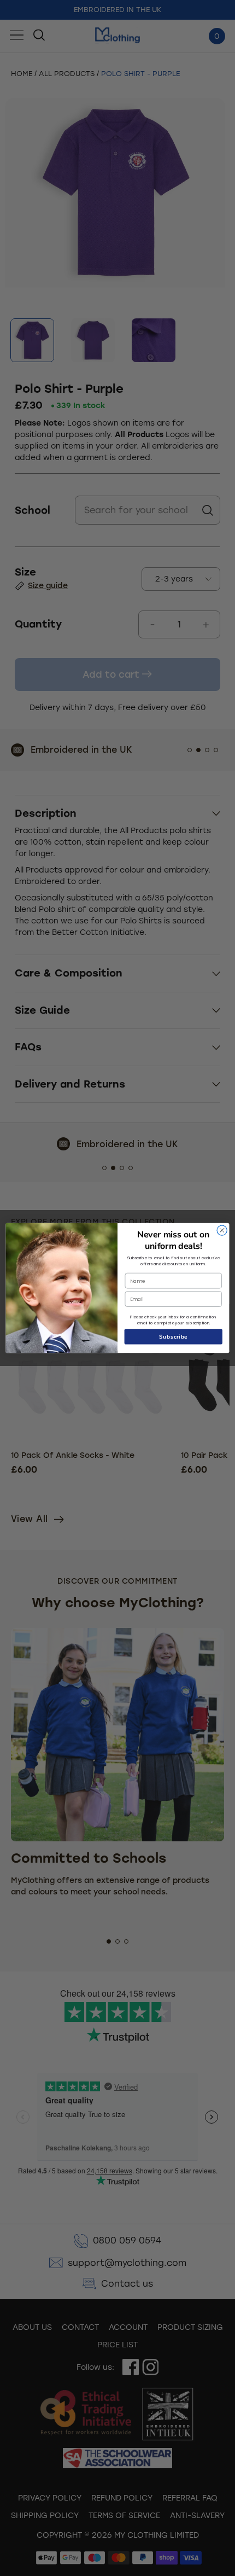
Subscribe (174, 1336)
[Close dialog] (222, 1230)
